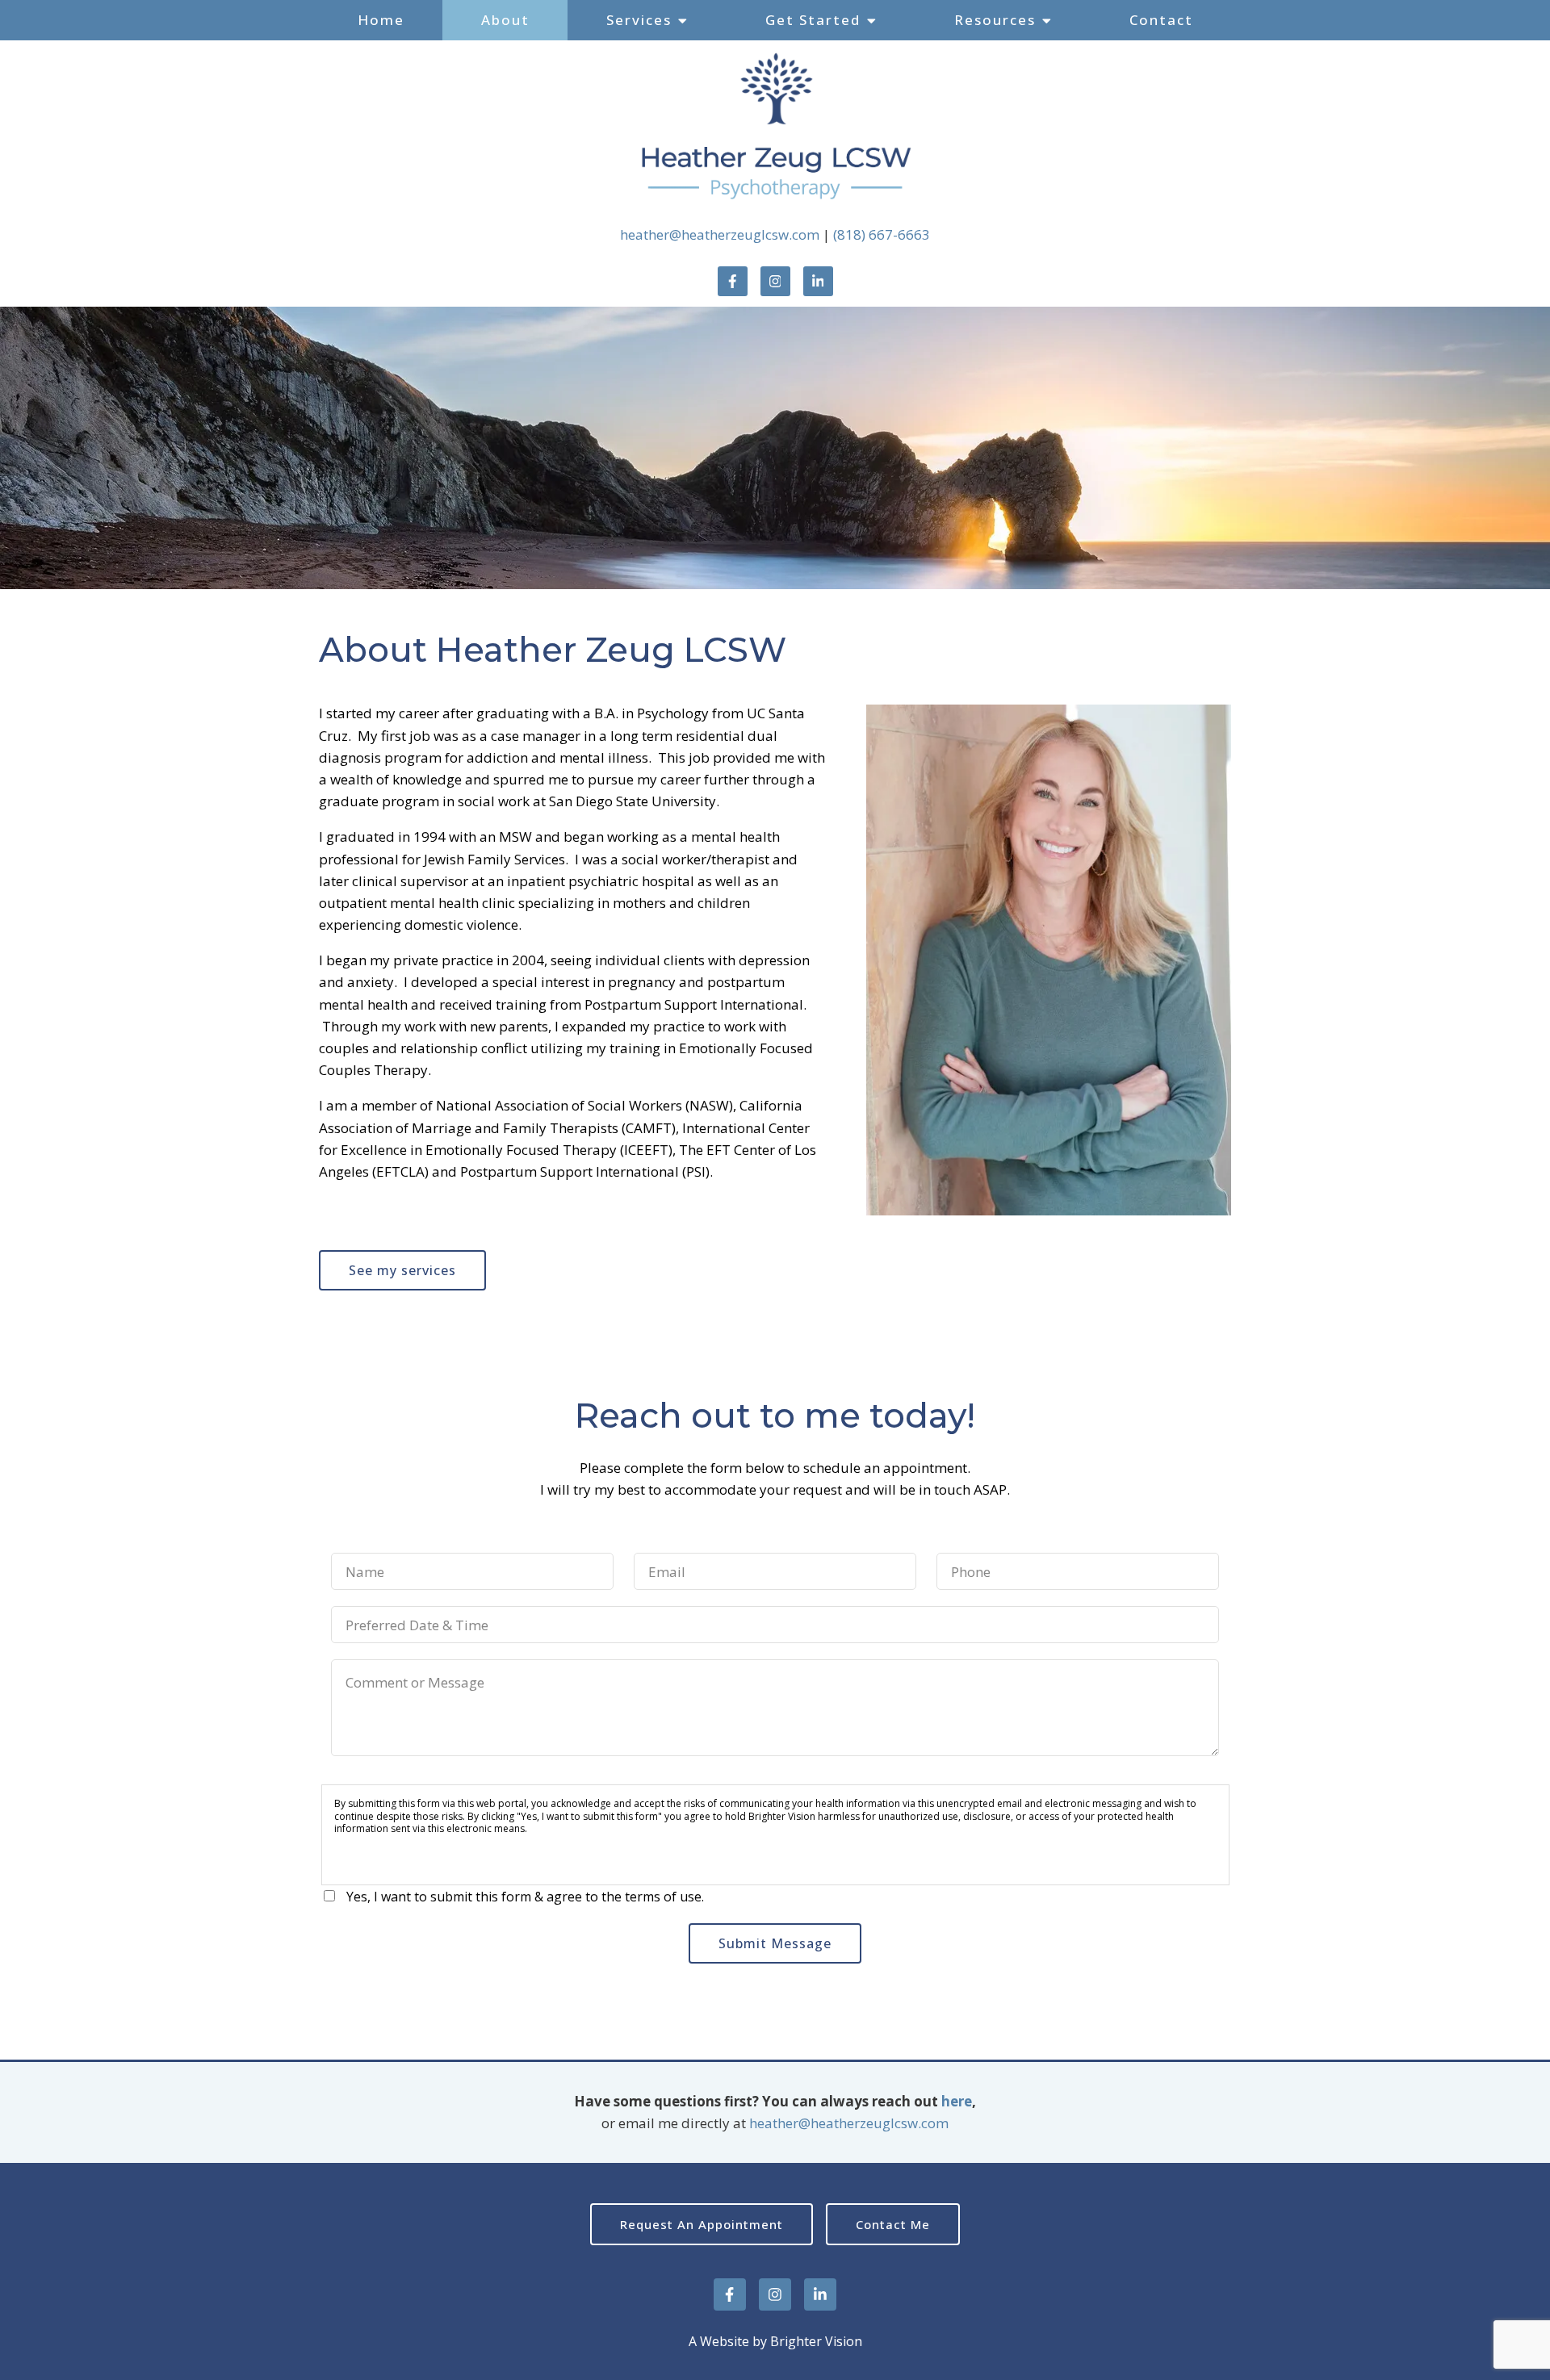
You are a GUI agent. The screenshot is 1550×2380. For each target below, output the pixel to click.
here (957, 2101)
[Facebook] (733, 281)
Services (639, 20)
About (505, 20)
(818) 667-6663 (882, 234)
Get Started (813, 20)
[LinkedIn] (818, 281)
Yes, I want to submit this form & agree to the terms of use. (525, 1897)
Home (381, 20)
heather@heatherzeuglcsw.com (720, 234)
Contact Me (893, 2224)
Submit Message (775, 1943)
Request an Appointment (702, 2224)
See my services (402, 1270)
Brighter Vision (816, 2341)
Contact (1161, 20)
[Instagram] (775, 281)
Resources (995, 20)
